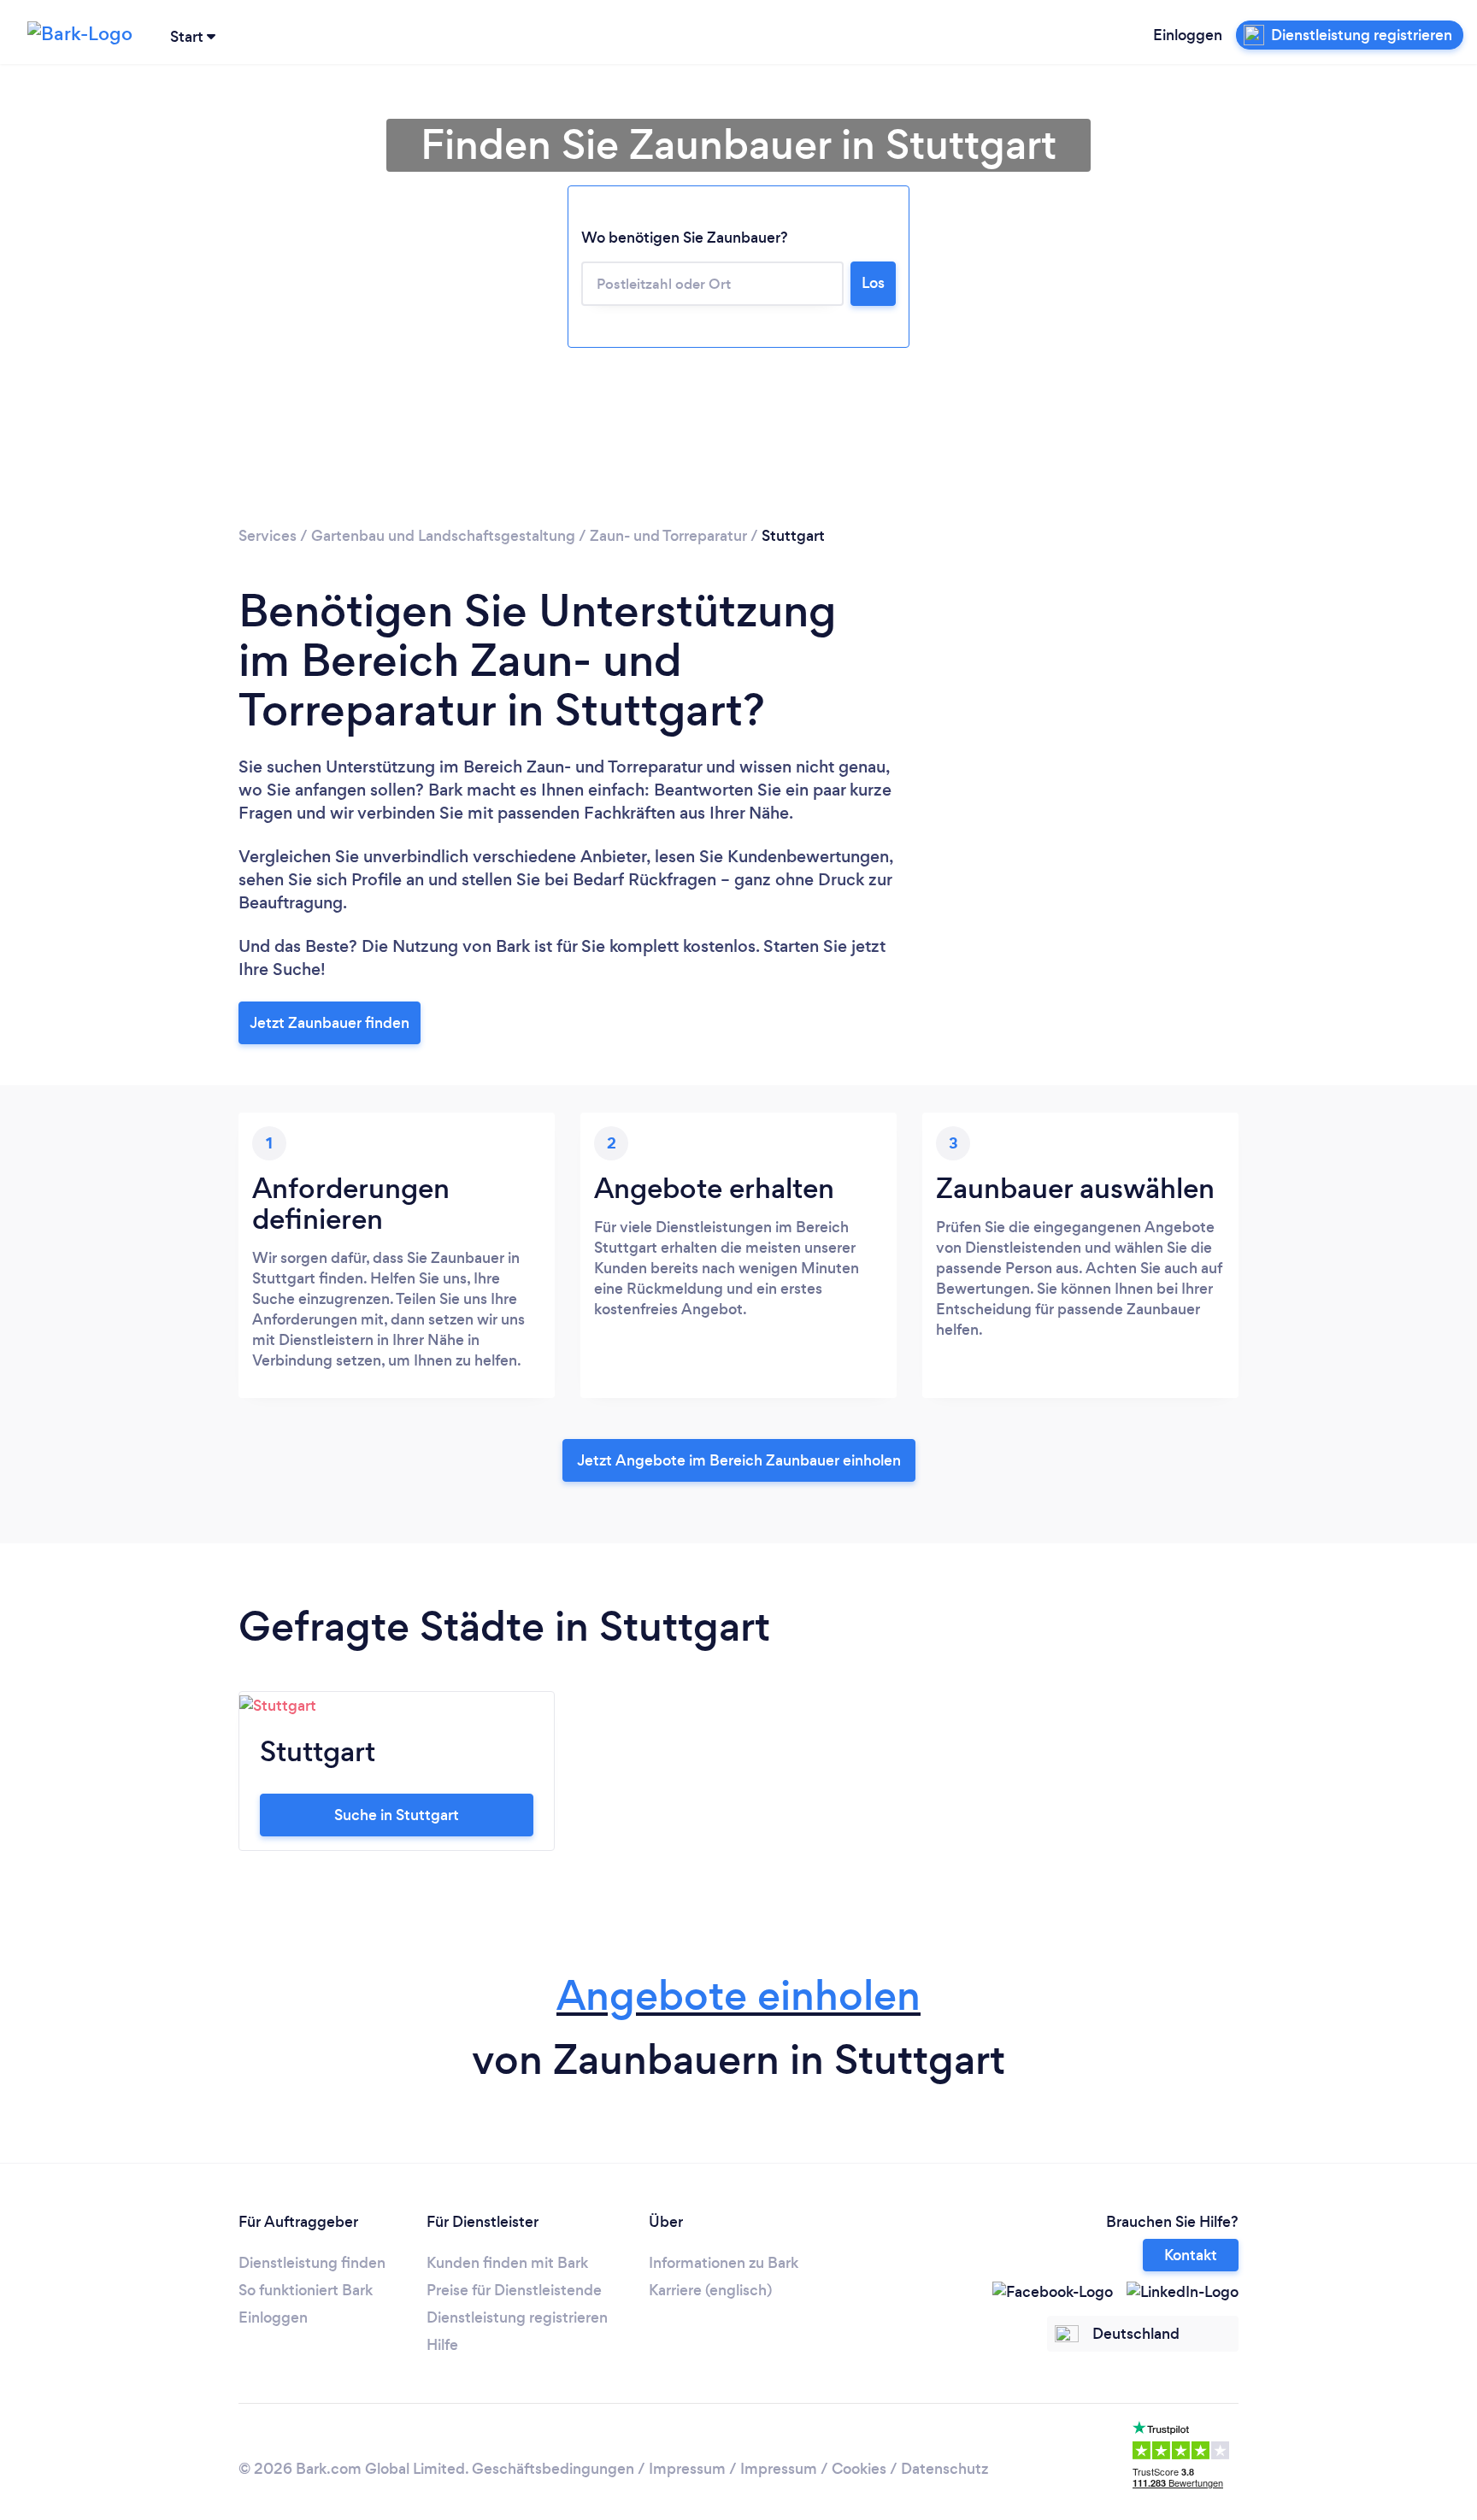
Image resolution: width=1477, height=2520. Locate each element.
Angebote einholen (738, 1996)
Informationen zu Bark (724, 2263)
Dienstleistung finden (312, 2263)
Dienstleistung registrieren (517, 2317)
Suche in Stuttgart (397, 1815)
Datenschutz (944, 2469)
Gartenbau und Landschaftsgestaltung (443, 536)
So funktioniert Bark (306, 2290)
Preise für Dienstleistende (514, 2290)
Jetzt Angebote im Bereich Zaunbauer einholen (739, 1460)
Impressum (687, 2469)
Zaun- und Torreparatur (668, 536)
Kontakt (1191, 2255)
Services (268, 536)
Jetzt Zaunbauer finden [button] (330, 1023)
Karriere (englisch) (710, 2290)
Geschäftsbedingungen (553, 2469)
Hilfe (442, 2345)
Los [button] (873, 283)
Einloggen (1188, 35)
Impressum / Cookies (813, 2469)
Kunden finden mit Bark (507, 2263)
